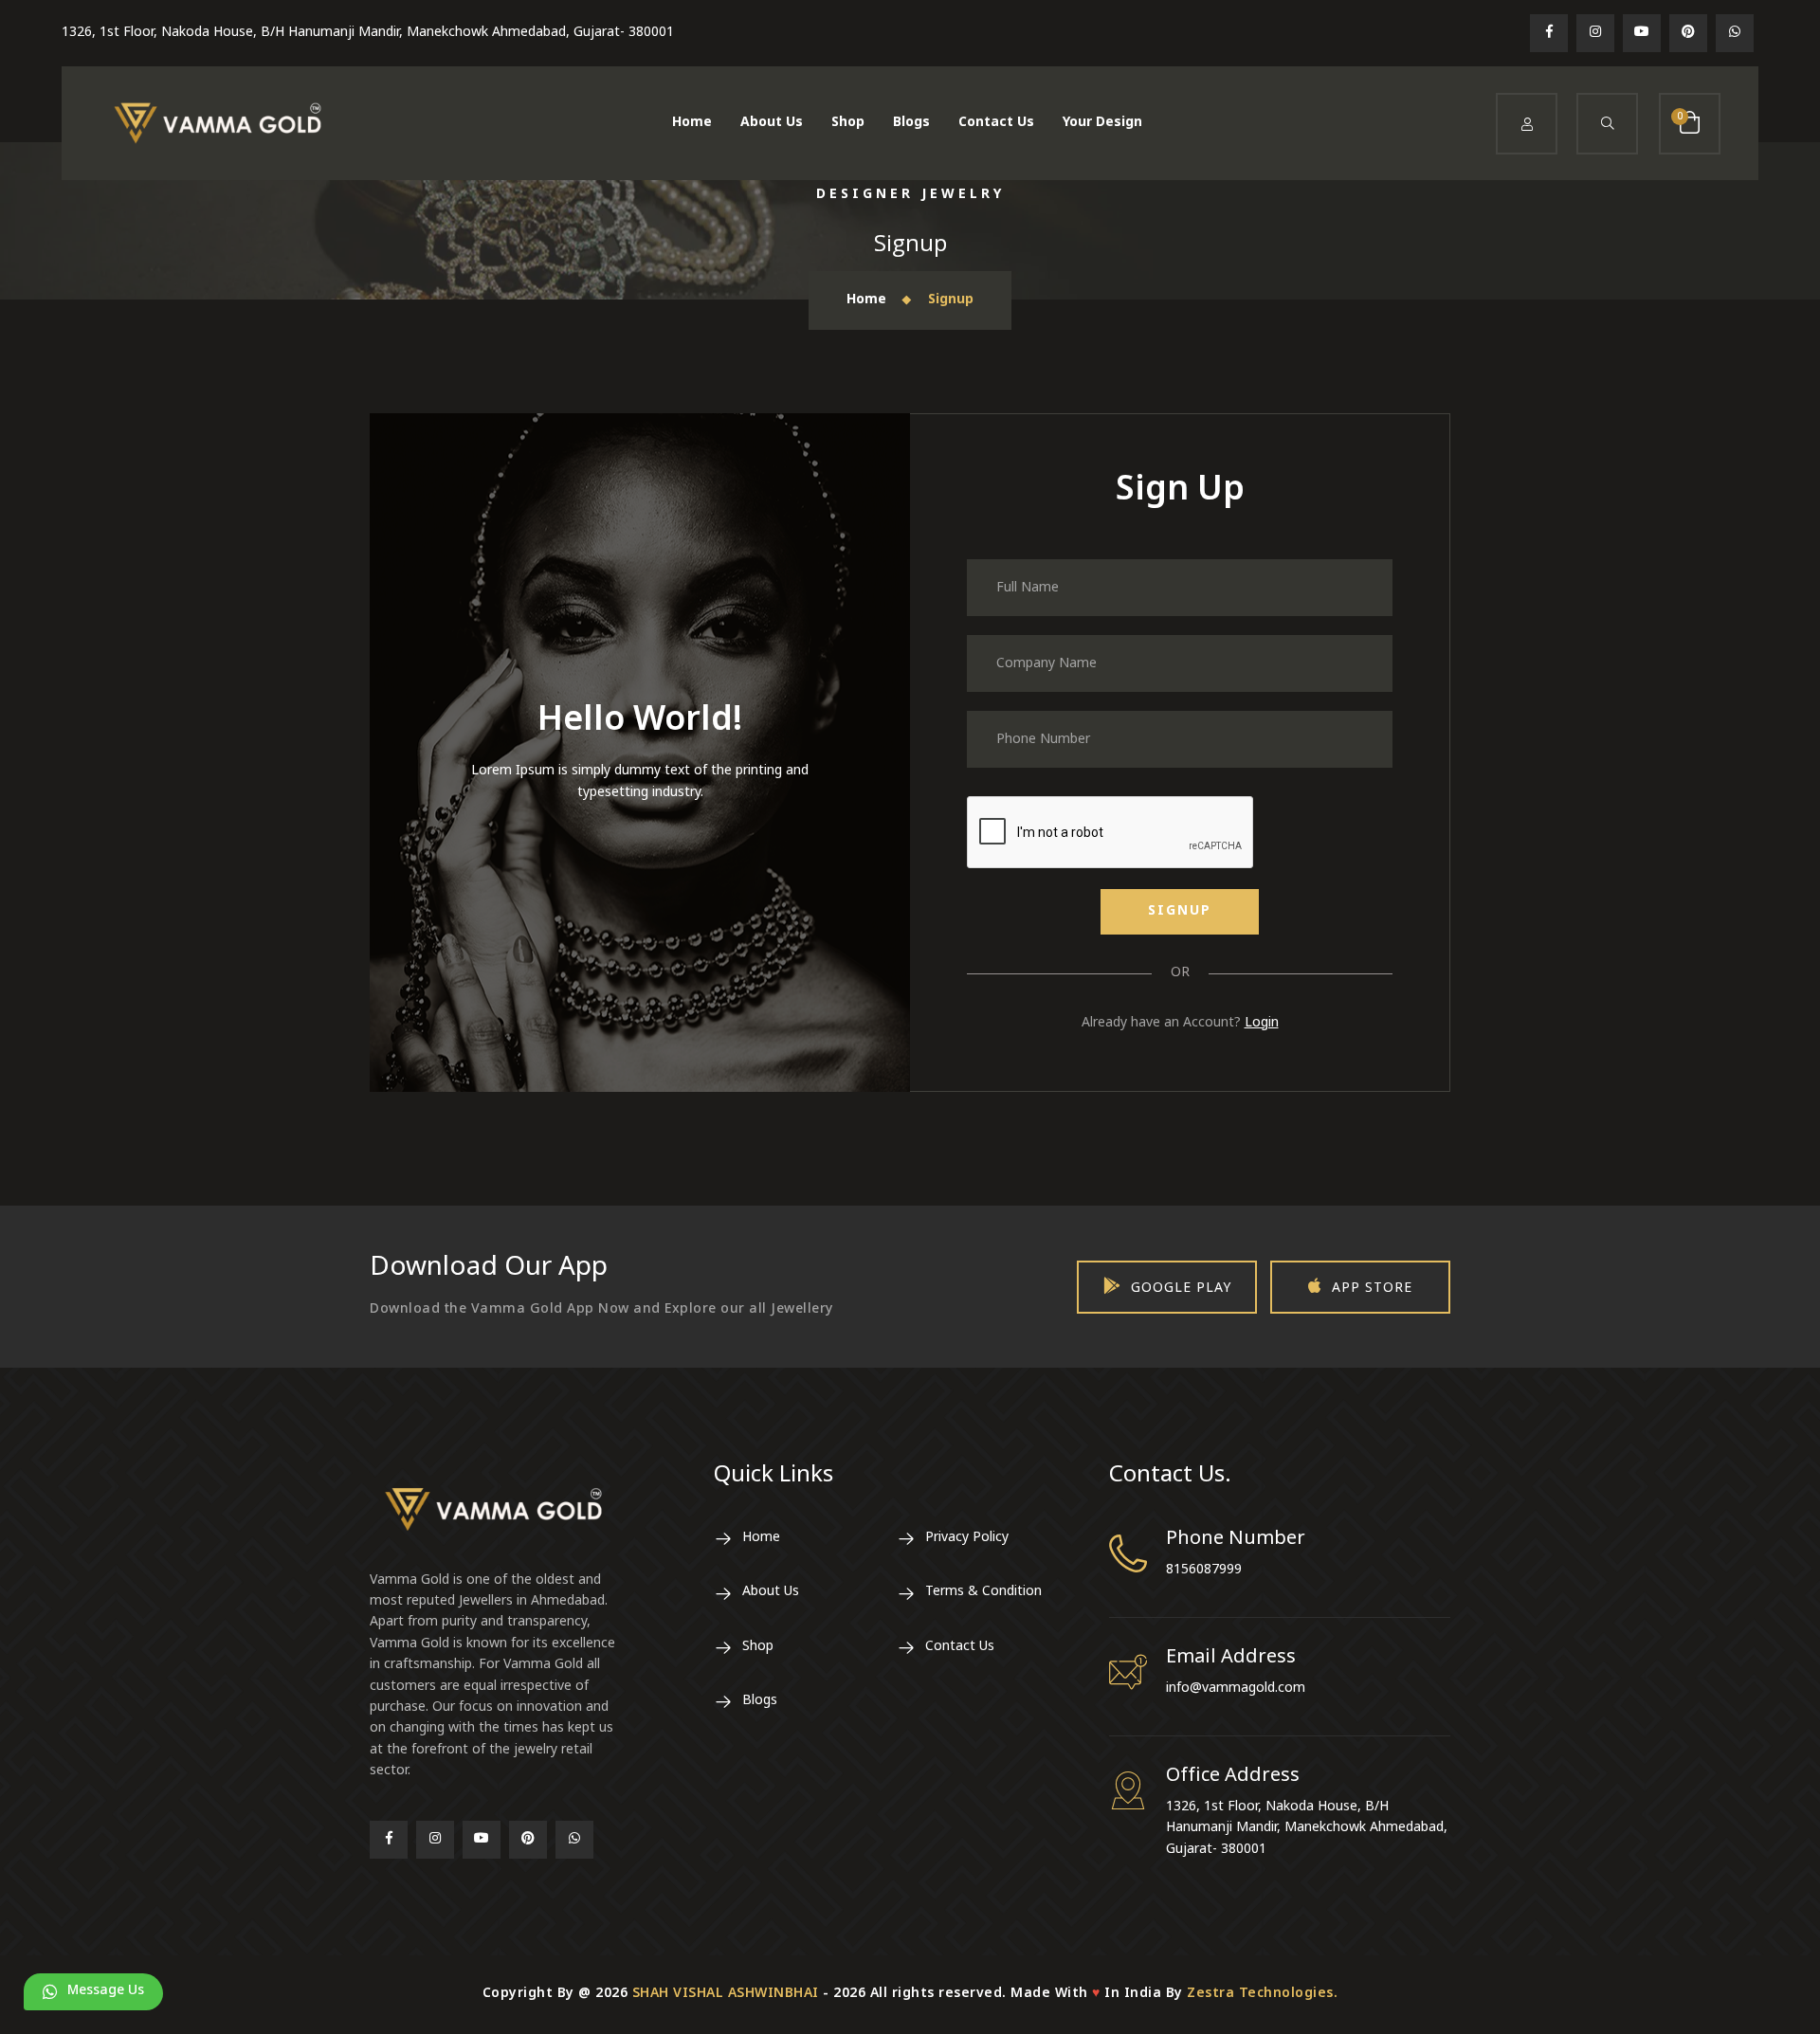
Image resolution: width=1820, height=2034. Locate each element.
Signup (1180, 911)
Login (1262, 1023)
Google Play (1181, 1289)
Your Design (1102, 123)
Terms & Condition (983, 1592)
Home (692, 123)
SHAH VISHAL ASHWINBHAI (726, 1994)
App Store (1372, 1289)
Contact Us (996, 123)
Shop (848, 123)
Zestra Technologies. (1262, 1994)
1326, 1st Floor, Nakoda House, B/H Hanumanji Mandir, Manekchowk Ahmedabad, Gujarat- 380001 (368, 33)
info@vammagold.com (1236, 1689)
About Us (772, 123)
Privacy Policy (967, 1538)
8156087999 (1204, 1570)
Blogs (911, 123)
